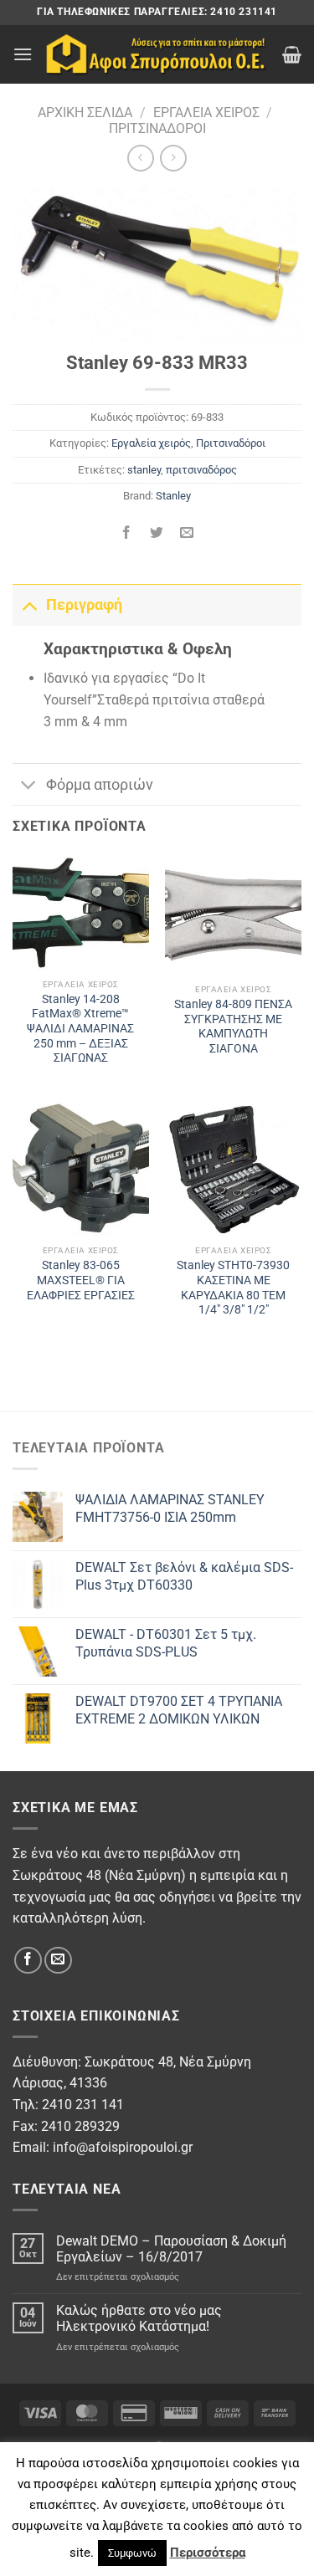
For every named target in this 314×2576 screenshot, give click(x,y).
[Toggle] (29, 604)
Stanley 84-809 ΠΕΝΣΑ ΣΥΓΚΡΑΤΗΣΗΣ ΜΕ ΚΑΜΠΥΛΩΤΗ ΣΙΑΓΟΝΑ (233, 1026)
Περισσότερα (208, 2553)
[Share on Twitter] (157, 534)
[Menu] (23, 54)
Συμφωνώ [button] (132, 2553)
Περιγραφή (84, 605)
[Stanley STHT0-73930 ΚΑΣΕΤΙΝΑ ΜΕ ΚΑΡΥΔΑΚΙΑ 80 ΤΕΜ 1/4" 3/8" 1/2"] (233, 1169)
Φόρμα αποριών (100, 785)
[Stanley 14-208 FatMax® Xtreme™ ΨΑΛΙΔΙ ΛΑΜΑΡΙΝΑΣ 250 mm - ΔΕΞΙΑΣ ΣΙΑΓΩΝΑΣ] (81, 912)
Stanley (173, 496)
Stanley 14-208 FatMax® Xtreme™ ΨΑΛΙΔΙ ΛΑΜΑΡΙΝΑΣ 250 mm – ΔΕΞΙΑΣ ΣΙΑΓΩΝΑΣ (80, 1029)
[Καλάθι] (292, 54)
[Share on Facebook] (127, 534)
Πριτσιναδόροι (157, 128)
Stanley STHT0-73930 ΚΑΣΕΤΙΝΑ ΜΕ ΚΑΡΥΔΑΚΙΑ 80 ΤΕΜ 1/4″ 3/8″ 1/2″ (233, 1287)
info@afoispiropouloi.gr (123, 2147)
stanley (144, 470)
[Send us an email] (58, 1961)
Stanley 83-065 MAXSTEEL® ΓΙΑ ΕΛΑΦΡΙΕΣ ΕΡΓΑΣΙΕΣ (81, 1280)
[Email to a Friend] (187, 534)
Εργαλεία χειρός (206, 113)
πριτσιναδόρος (201, 470)
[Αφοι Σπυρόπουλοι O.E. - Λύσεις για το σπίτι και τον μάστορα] (157, 54)
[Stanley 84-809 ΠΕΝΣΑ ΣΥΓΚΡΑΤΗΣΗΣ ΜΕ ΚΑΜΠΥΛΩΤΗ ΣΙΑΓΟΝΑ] (233, 914)
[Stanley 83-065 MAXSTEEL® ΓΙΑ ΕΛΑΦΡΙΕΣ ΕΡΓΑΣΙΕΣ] (81, 1169)
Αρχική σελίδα (85, 113)
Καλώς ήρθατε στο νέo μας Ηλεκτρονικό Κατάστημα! (139, 2318)
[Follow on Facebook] (28, 1961)
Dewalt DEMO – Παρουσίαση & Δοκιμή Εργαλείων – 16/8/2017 (171, 2249)
